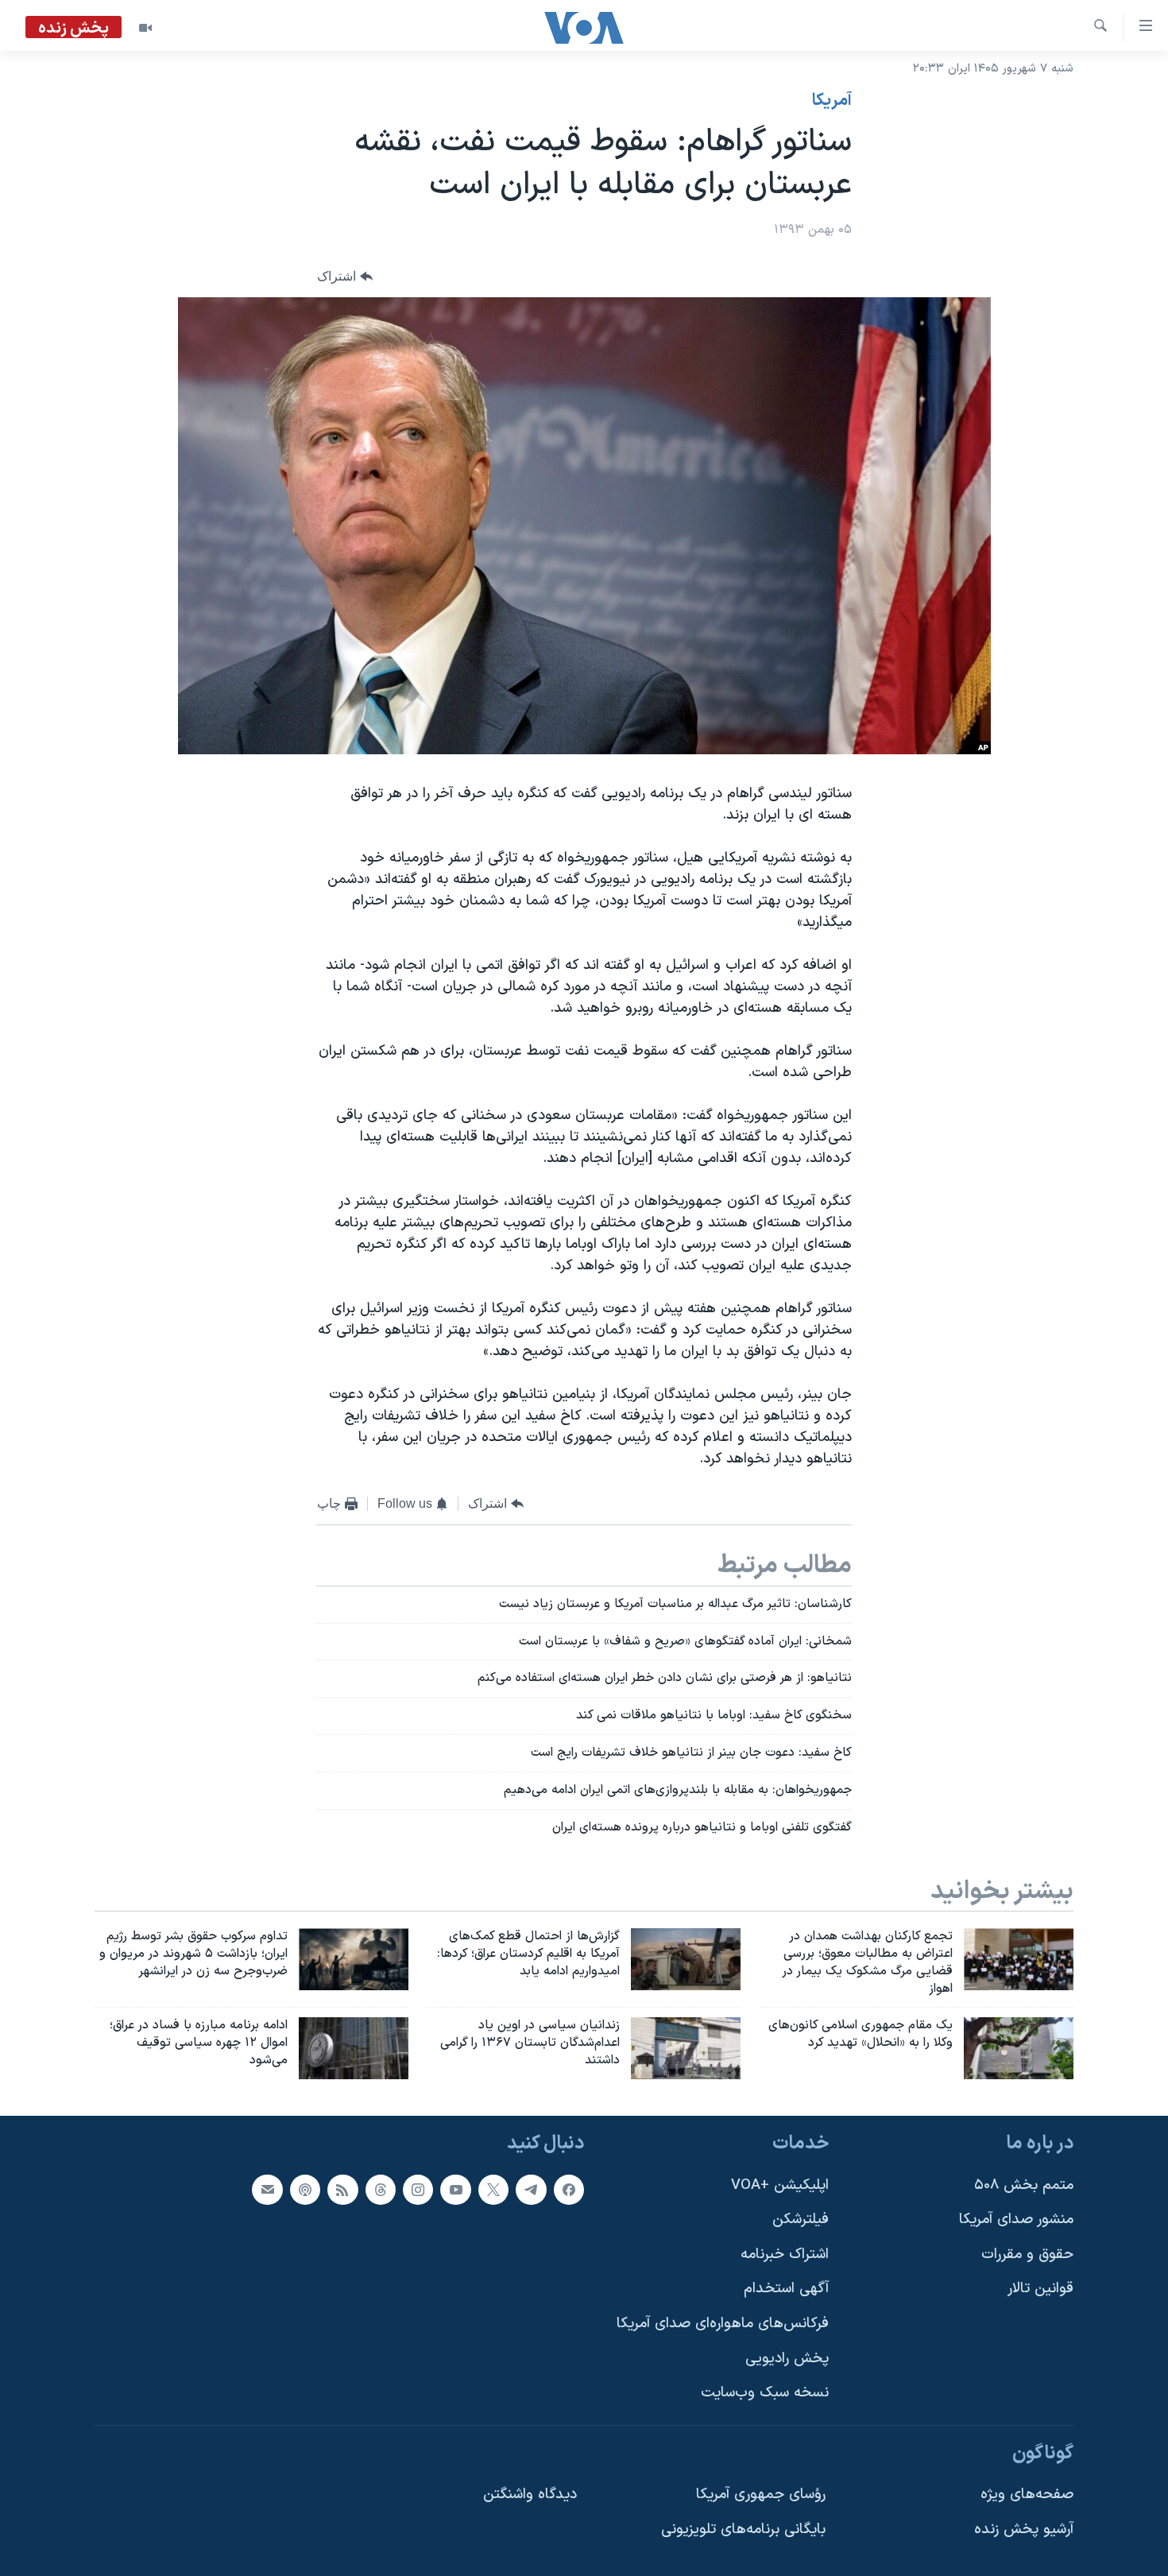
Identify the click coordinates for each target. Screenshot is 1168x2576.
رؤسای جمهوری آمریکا (761, 2495)
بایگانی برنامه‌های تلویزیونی (743, 2530)
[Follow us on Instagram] (418, 2190)
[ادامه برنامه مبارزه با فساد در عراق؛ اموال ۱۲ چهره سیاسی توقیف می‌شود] (354, 2048)
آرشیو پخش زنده (1024, 2530)
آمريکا (832, 101)
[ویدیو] (145, 28)
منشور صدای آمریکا (1016, 2220)
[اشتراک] (267, 2190)
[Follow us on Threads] (381, 2190)
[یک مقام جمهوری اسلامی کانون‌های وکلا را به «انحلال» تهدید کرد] (1019, 2048)
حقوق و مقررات (1027, 2254)
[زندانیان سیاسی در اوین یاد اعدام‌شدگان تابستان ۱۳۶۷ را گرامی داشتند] (686, 2048)
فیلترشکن (801, 2220)
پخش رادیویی (787, 2359)
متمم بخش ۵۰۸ (1024, 2185)
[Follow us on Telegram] (531, 2190)
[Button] (345, 277)
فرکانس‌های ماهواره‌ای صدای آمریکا (723, 2324)
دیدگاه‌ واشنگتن (530, 2495)
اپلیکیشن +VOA (780, 2185)
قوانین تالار (1040, 2289)
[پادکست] (305, 2190)
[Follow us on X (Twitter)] (493, 2190)
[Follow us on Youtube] (455, 2190)
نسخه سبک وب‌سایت (765, 2393)
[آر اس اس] (342, 2190)
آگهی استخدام (786, 2289)
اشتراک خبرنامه (785, 2254)
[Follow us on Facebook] (569, 2190)
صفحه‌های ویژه (1027, 2495)
